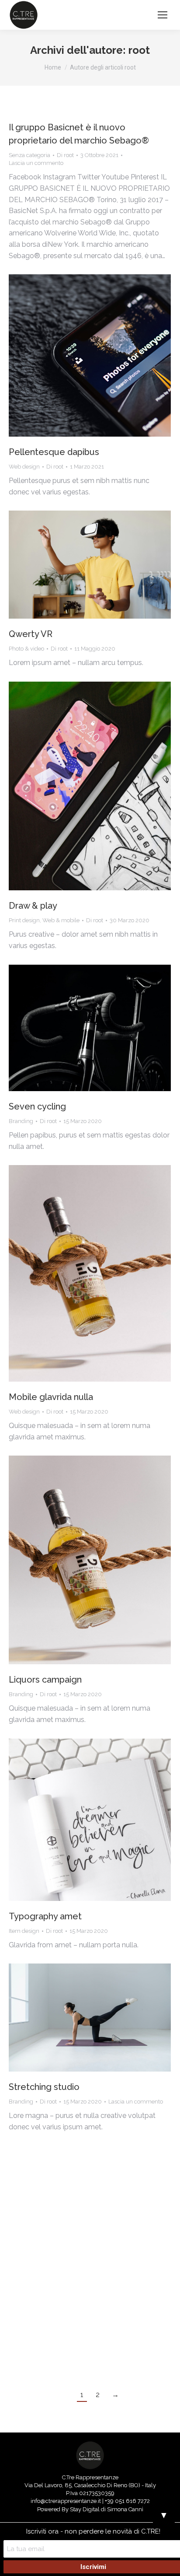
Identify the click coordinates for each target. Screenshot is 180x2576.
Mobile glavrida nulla (51, 1397)
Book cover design (48, 2324)
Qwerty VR (31, 634)
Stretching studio (44, 2087)
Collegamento (66, 1028)
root (139, 50)
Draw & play (33, 906)
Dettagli (102, 356)
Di (65, 155)
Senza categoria (29, 155)
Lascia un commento (36, 163)
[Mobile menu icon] (163, 15)
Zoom (78, 356)
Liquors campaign (45, 1680)
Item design (24, 1931)
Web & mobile (61, 920)
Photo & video (26, 649)
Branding (21, 1121)
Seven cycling (37, 1106)
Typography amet (45, 1916)
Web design (24, 467)
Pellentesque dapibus (54, 452)
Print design (24, 920)
